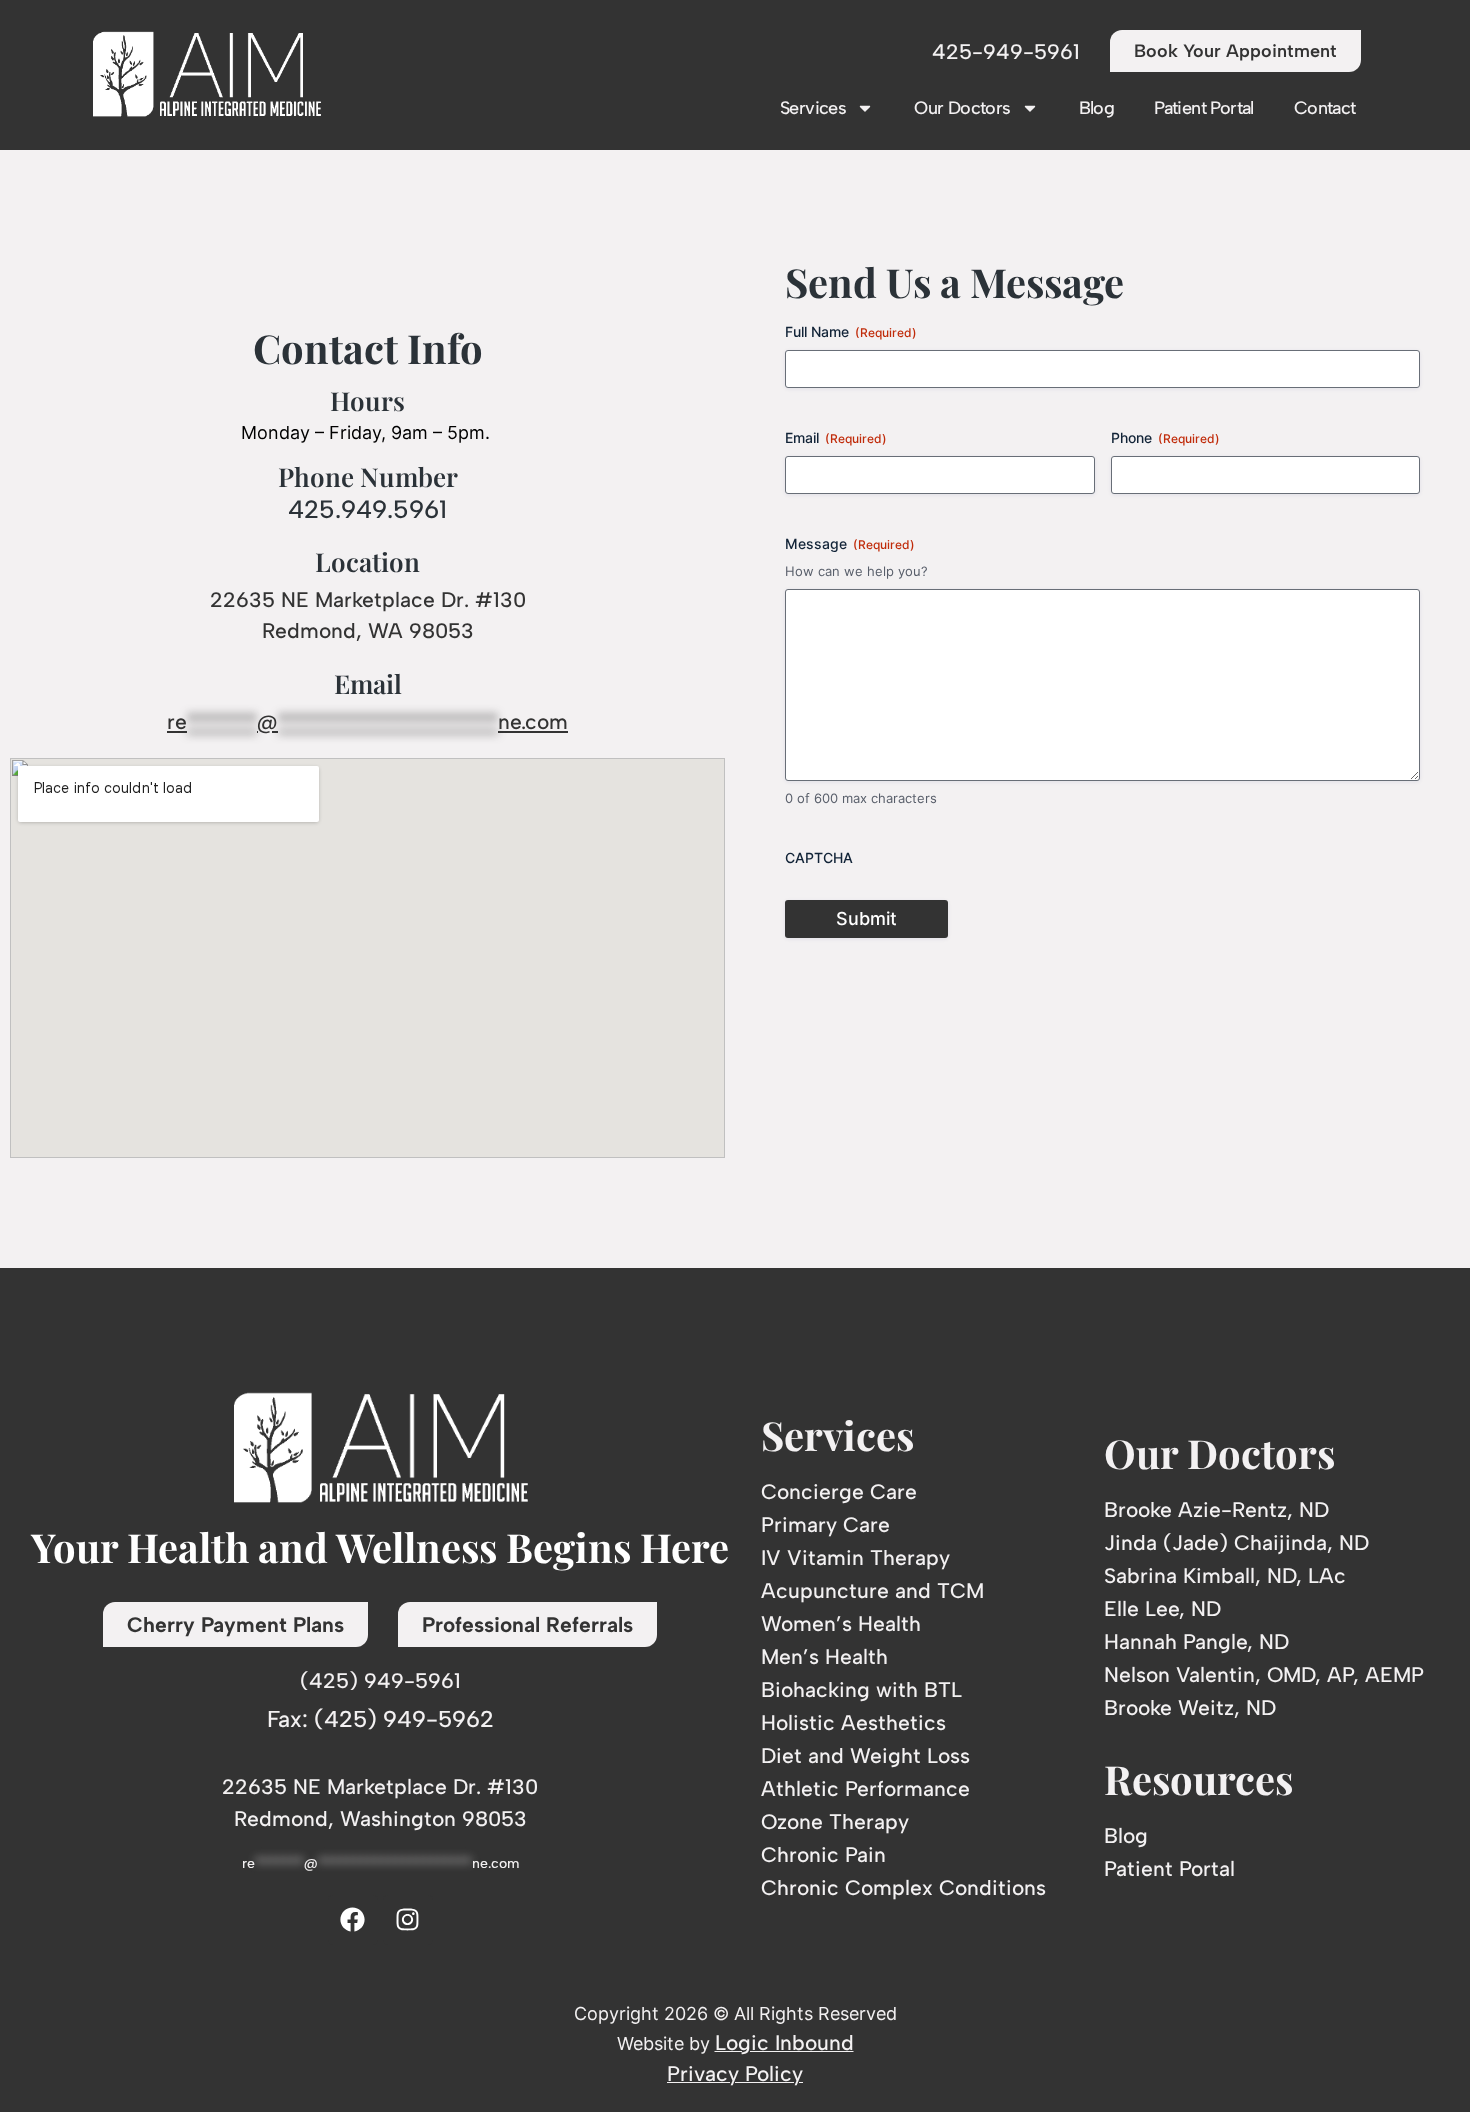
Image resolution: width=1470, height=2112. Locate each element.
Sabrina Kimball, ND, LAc (1225, 1575)
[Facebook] (353, 1920)
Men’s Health (824, 1656)
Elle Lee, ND (1162, 1608)
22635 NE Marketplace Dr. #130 (368, 599)
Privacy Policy (735, 2073)
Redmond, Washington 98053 (380, 1818)
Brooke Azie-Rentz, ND (1216, 1509)
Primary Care (825, 1524)
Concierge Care (839, 1491)
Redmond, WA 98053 (368, 630)
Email (836, 437)
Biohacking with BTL (861, 1689)
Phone (1165, 437)
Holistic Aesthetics (853, 1722)
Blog (1097, 108)
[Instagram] (408, 1920)
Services (813, 108)
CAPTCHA (819, 857)
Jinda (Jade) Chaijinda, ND (1236, 1542)
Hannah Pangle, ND (1196, 1641)
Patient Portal (1204, 108)
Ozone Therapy (835, 1821)
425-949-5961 (1006, 51)
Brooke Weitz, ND (1190, 1707)
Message (850, 543)
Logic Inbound (784, 2042)
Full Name (851, 331)
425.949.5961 (367, 509)
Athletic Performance (865, 1788)
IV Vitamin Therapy (855, 1557)
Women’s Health (841, 1623)
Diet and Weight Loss (865, 1755)
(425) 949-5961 (380, 1680)
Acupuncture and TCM (872, 1590)
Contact (1325, 108)
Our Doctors (962, 108)
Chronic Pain (823, 1854)
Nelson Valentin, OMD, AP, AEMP (1264, 1674)
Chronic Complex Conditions (903, 1887)
